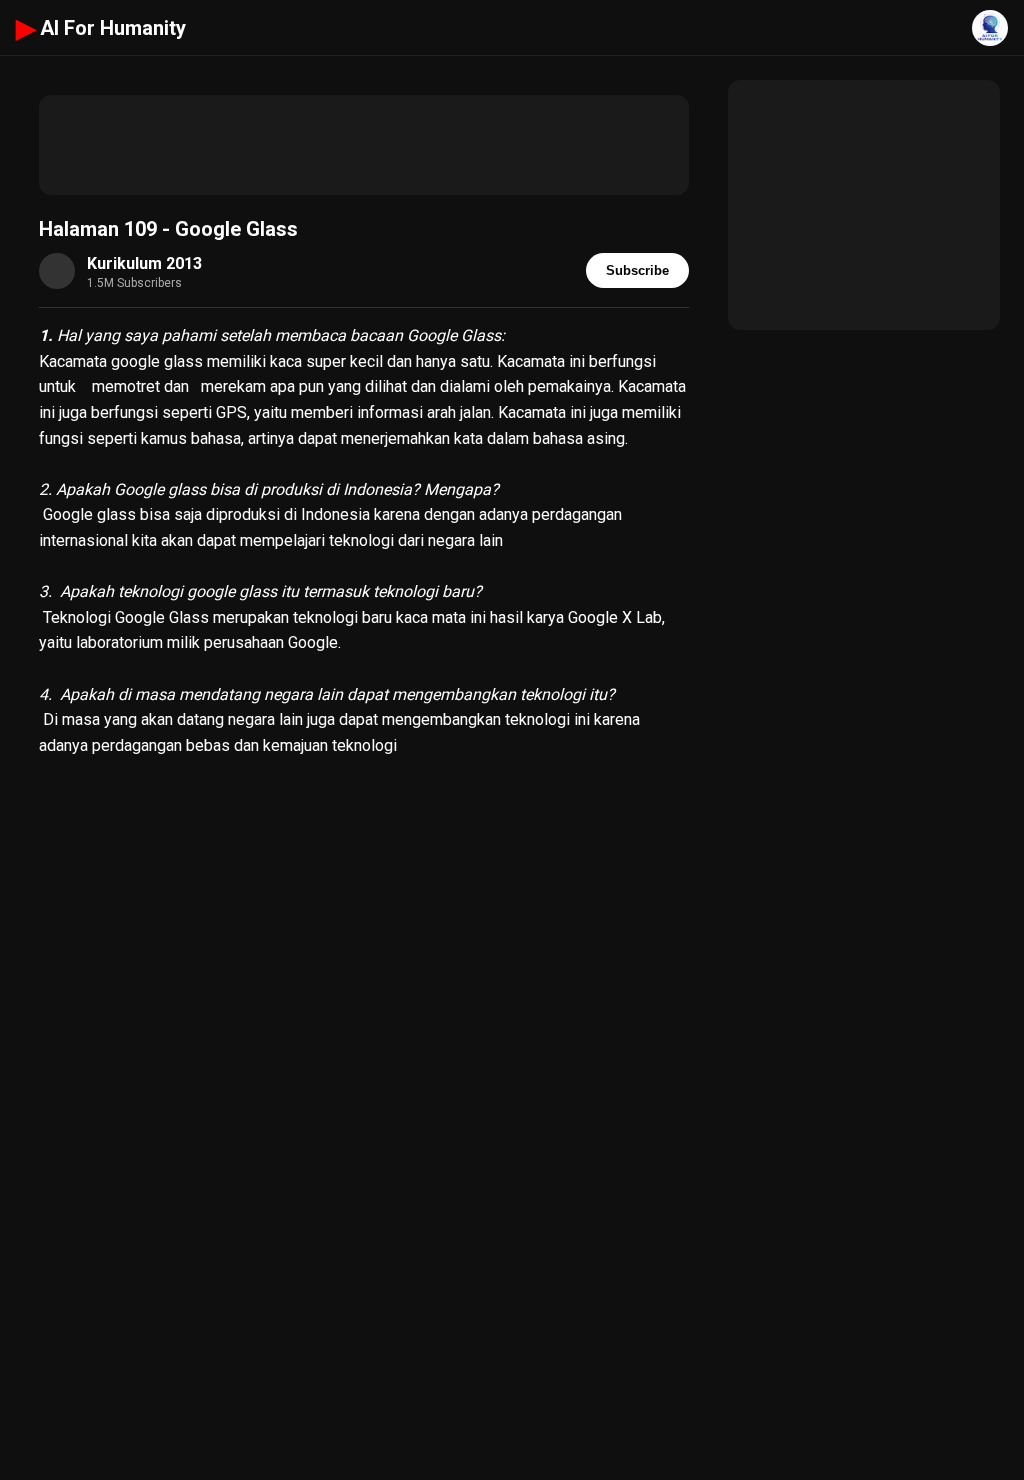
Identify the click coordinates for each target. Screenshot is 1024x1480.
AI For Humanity (101, 28)
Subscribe (637, 270)
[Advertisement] (364, 145)
